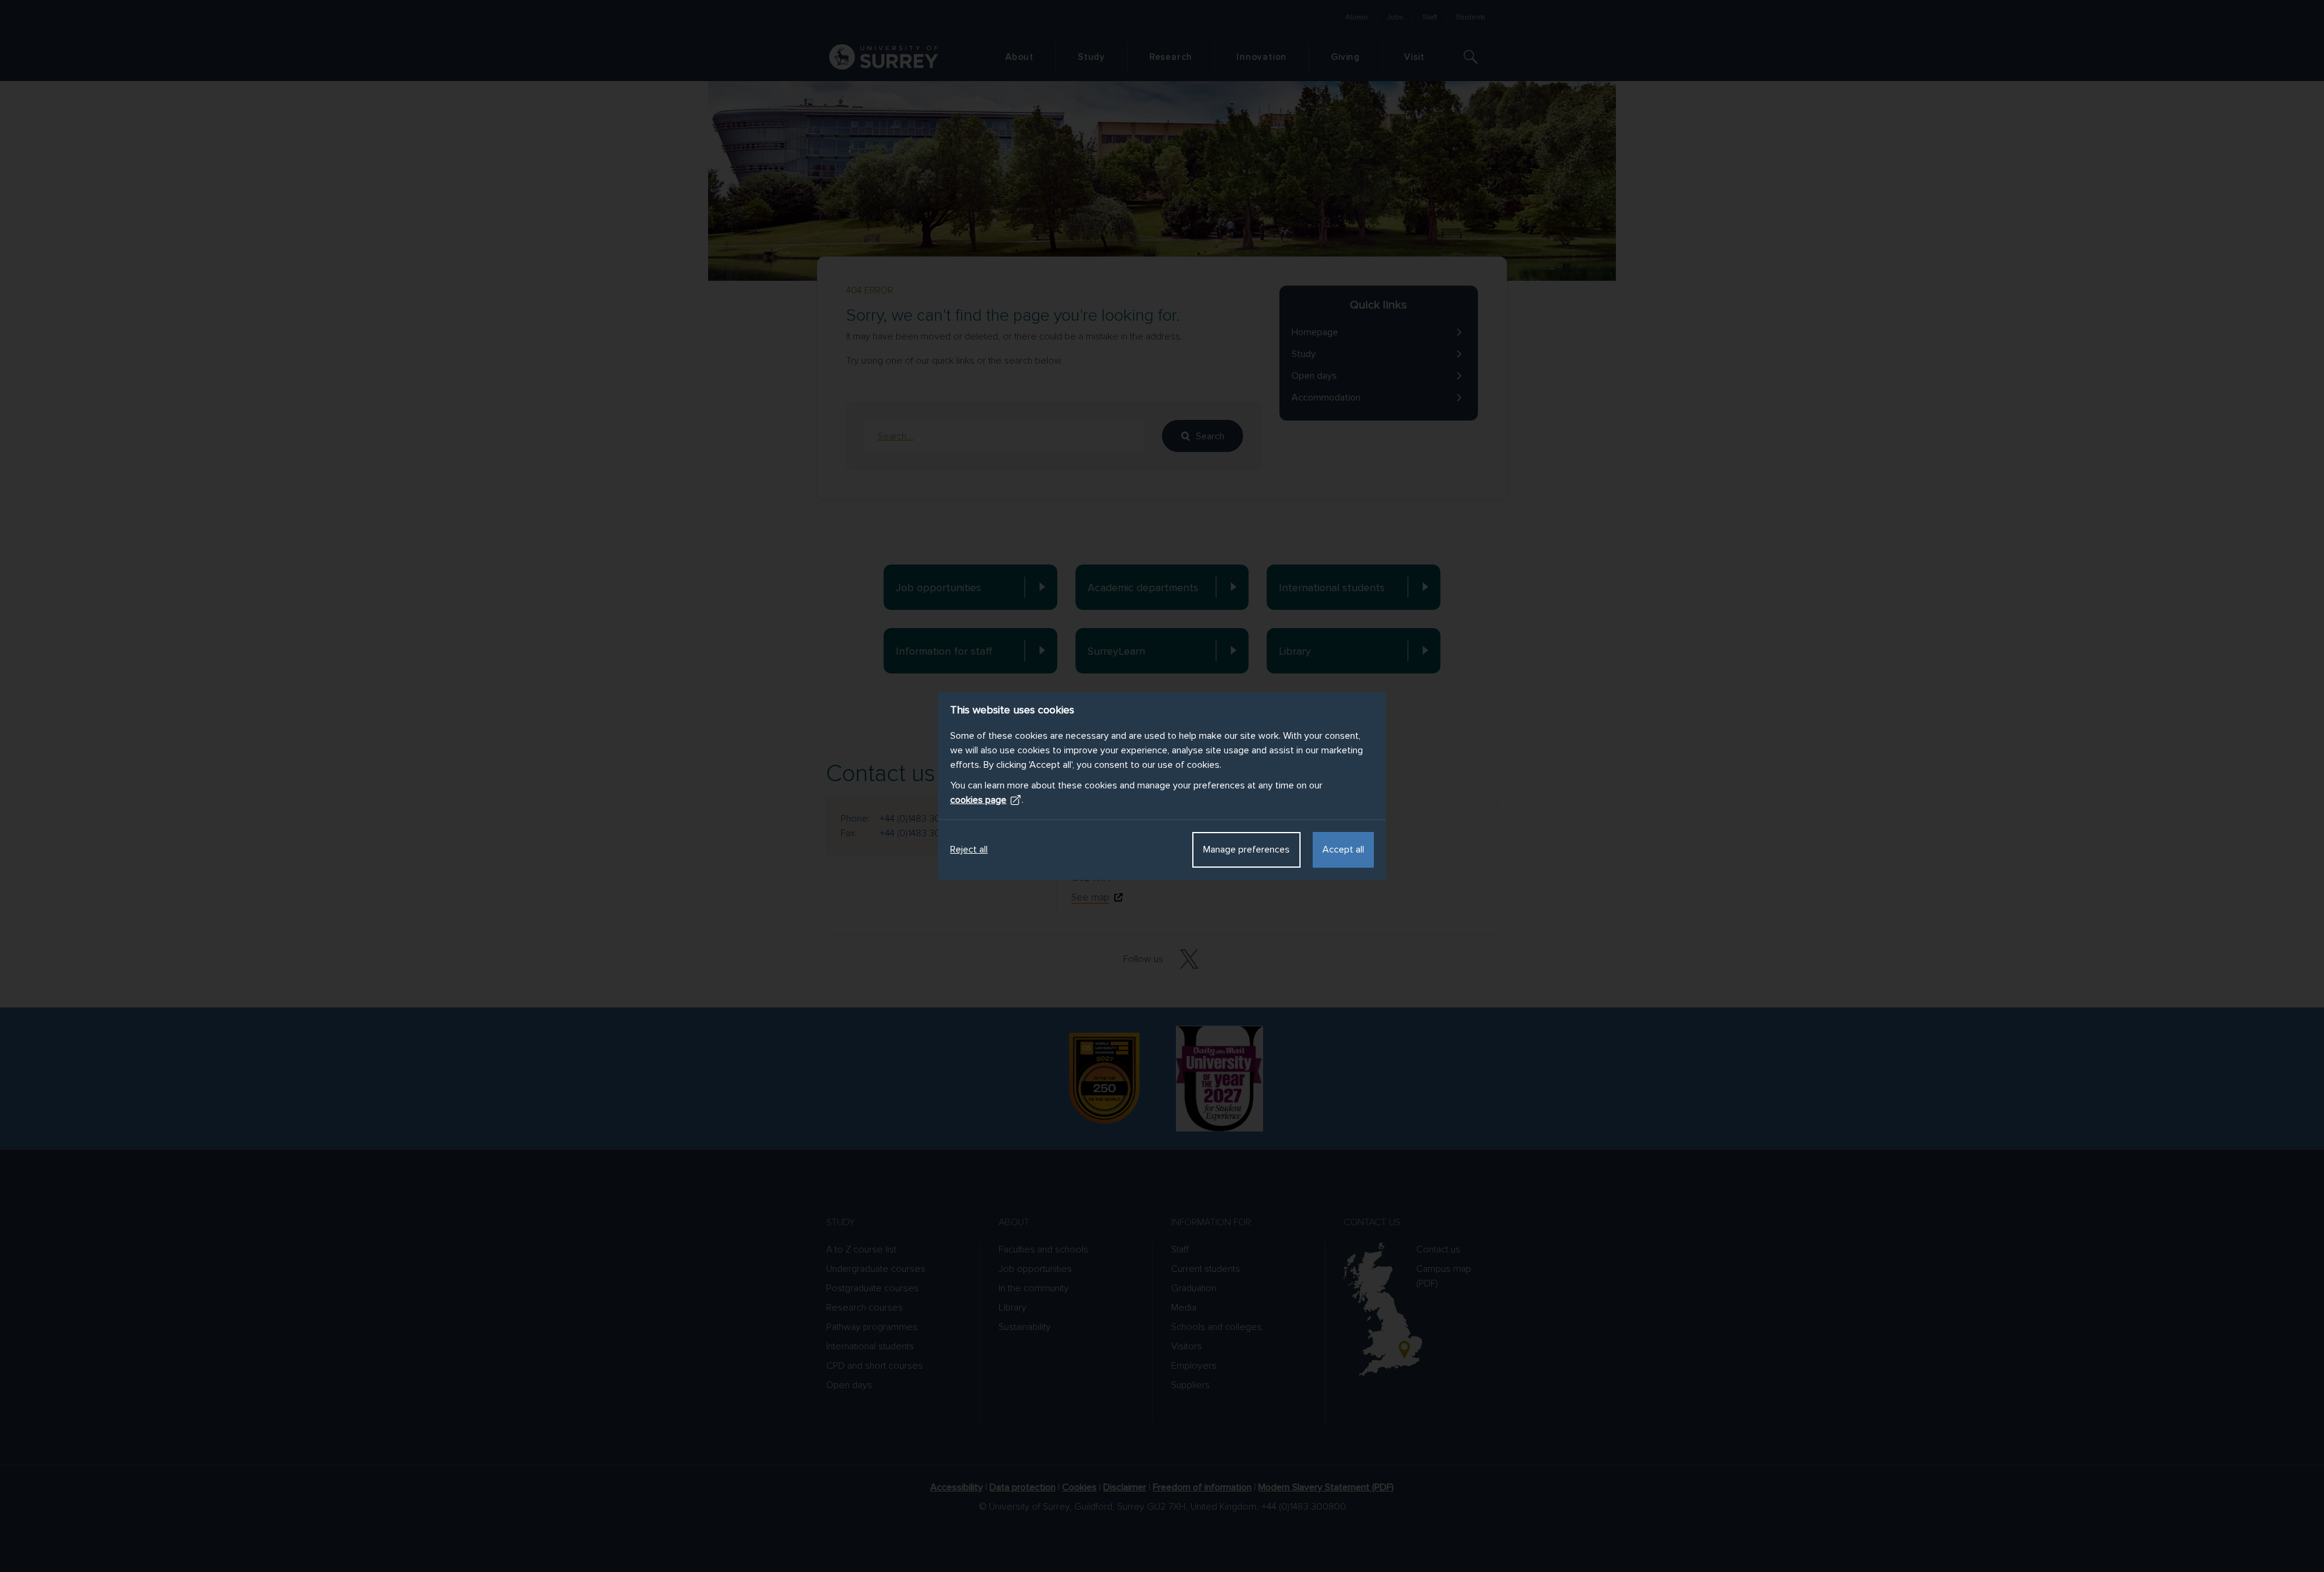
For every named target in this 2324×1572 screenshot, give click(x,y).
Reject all (969, 850)
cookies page (978, 800)
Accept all (1343, 850)
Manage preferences (1246, 850)
